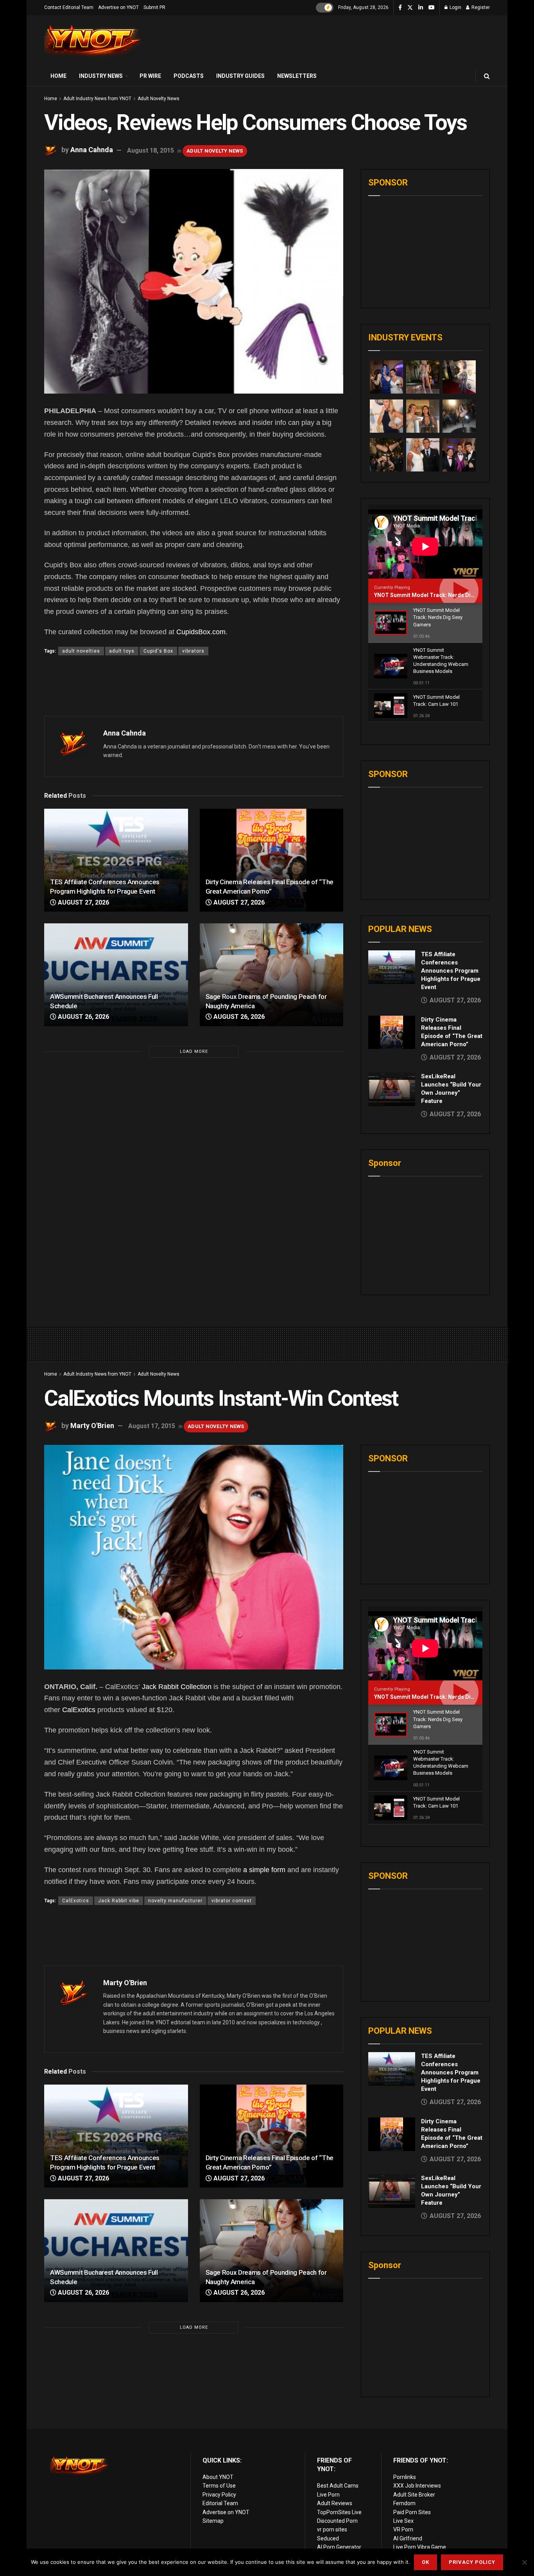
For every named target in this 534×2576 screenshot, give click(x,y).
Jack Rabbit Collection (177, 1687)
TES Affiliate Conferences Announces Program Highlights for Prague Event (451, 971)
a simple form (264, 1870)
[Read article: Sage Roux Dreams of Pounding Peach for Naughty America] (272, 975)
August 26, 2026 (83, 1017)
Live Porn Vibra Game (420, 2547)
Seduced (328, 2538)
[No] (524, 2562)
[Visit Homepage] (93, 41)
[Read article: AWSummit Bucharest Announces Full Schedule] (116, 975)
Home (58, 76)
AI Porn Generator (339, 2547)
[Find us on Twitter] (410, 8)
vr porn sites (332, 2529)
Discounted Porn (337, 2521)
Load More (194, 1051)
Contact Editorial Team (69, 7)
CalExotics (79, 1710)
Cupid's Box (158, 651)
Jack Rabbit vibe (119, 1901)
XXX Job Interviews (417, 2486)
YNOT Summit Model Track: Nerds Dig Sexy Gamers (442, 595)
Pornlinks (405, 2477)
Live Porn (328, 2495)
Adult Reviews (335, 2503)
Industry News (101, 76)
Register (480, 7)
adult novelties (81, 651)
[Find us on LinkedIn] (421, 8)
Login (455, 7)
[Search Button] (487, 76)
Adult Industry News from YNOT (97, 99)
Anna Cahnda (92, 150)
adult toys (122, 651)
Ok (426, 2562)
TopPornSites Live (339, 2512)
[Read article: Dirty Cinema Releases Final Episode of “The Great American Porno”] (272, 860)
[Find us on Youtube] (432, 8)
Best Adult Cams (338, 2486)
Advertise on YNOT (118, 7)
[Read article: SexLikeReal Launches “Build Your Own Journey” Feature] (392, 1089)
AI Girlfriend (408, 2538)
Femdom (404, 2503)
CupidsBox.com (201, 632)
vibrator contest (232, 1901)
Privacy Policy (219, 2495)
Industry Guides (240, 76)
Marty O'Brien (92, 1426)
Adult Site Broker (414, 2495)
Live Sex (403, 2521)
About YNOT (218, 2477)
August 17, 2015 (152, 1426)
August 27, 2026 (83, 902)
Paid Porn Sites (412, 2512)
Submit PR (154, 7)
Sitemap (213, 2521)
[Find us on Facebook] (400, 8)
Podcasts (189, 76)
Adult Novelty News (159, 99)
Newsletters (297, 76)
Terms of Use (219, 2486)
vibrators (193, 651)
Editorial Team (220, 2503)
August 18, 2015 (151, 150)
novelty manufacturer (175, 1901)
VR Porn (403, 2529)
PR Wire (150, 76)
